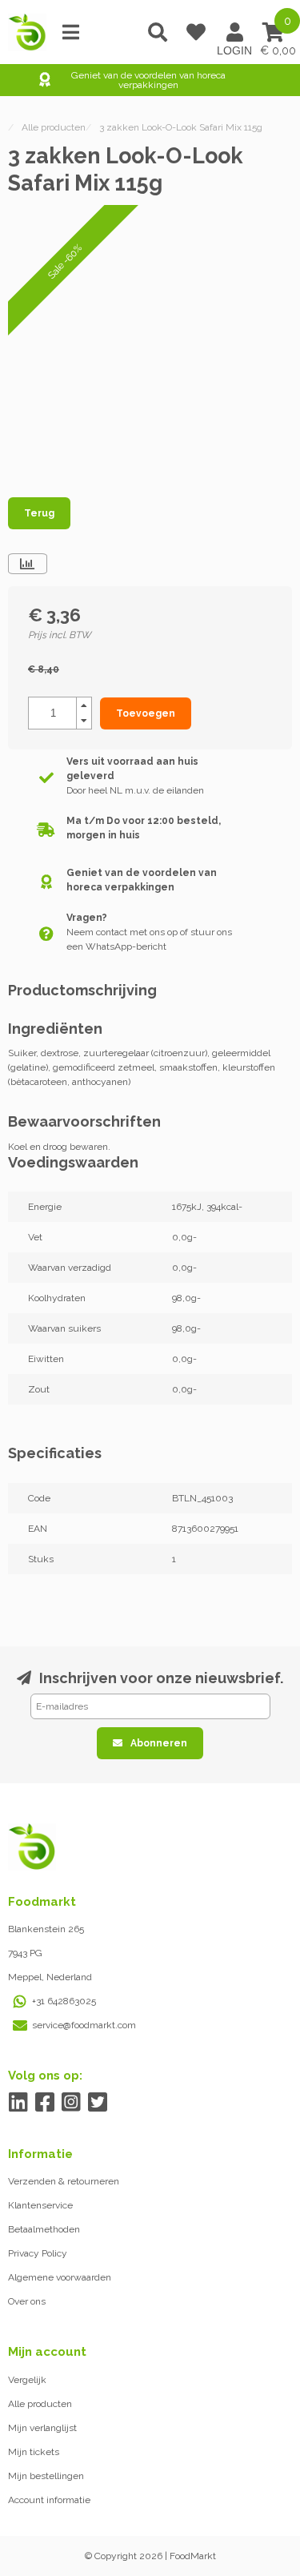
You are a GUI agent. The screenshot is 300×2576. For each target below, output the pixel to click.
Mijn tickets (34, 2452)
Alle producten (40, 2404)
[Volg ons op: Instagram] (71, 2102)
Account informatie (49, 2500)
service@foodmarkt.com (84, 2025)
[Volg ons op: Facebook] (44, 2102)
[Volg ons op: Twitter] (97, 2102)
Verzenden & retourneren (64, 2181)
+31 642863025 (64, 2001)
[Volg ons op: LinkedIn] (18, 2102)
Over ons (27, 2301)
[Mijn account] (234, 32)
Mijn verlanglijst (42, 2428)
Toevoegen (146, 713)
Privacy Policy (38, 2253)
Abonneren (159, 1743)
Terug (39, 513)
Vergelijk (27, 2380)
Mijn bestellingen (46, 2476)
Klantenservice (40, 2205)
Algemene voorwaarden (60, 2277)
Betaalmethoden (44, 2229)
